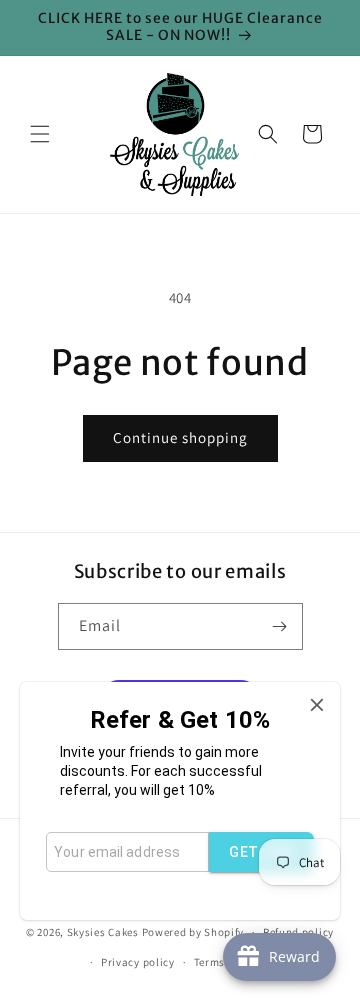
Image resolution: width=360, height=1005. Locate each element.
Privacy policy (138, 962)
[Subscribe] (280, 626)
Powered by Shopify (193, 932)
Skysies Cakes (103, 932)
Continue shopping (180, 437)
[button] (40, 134)
